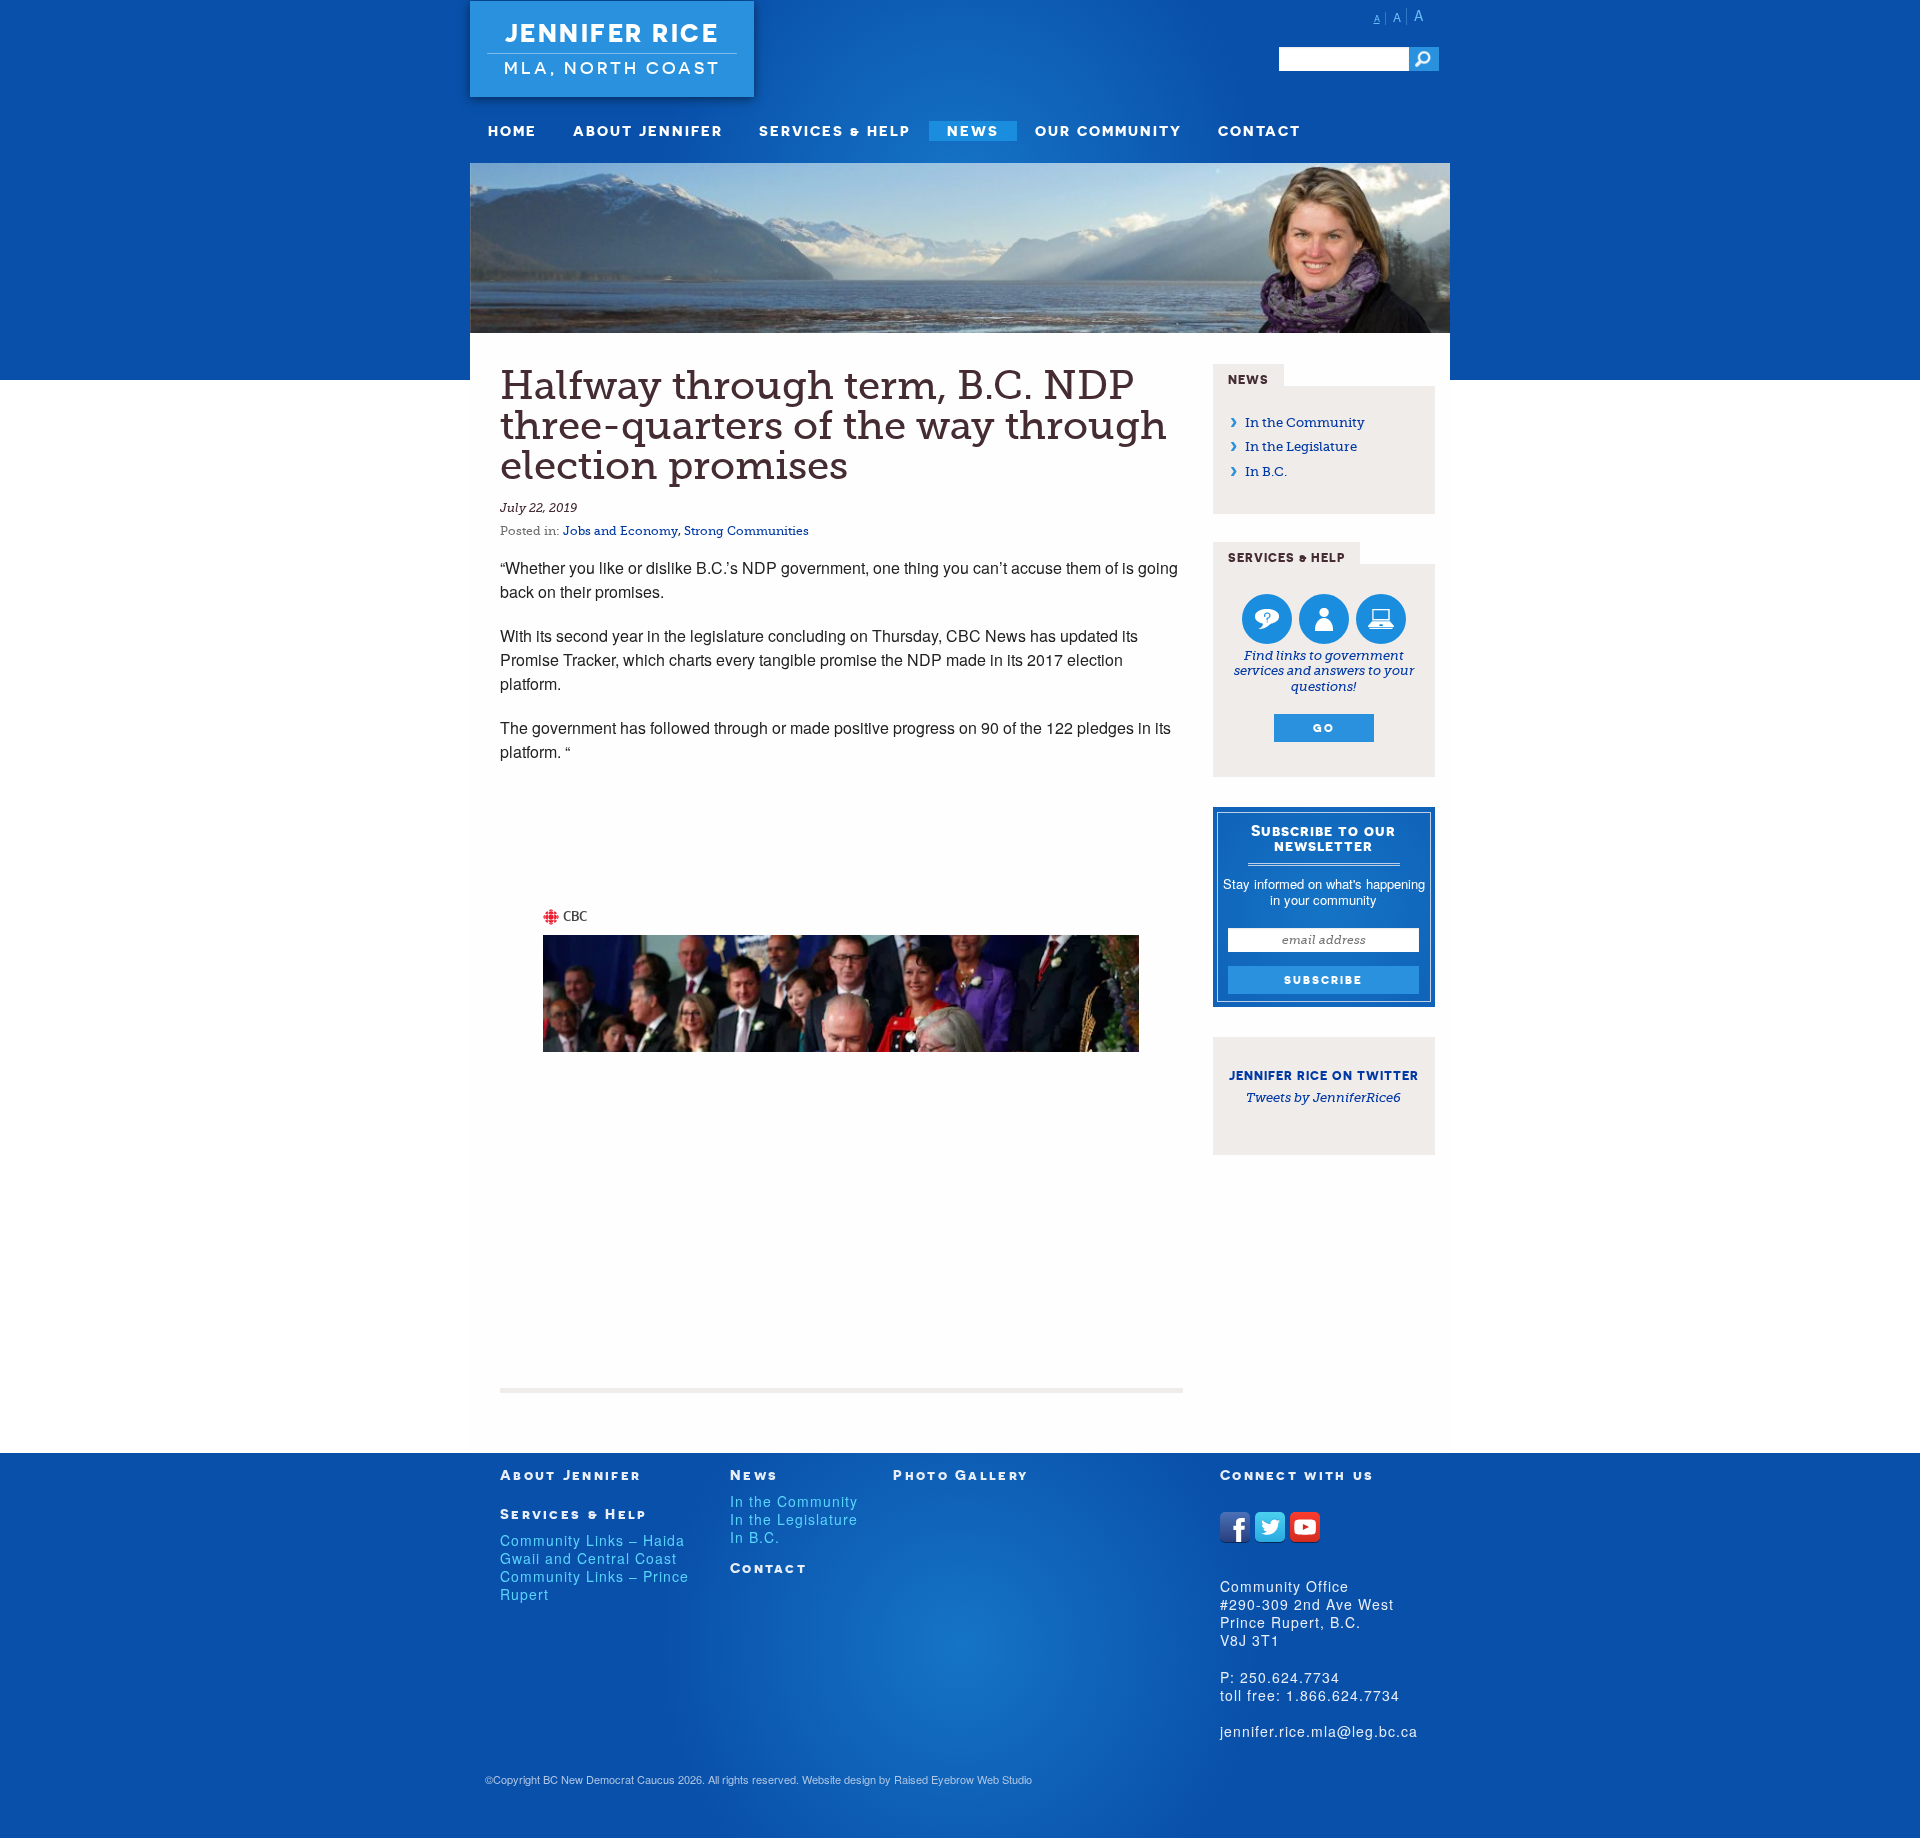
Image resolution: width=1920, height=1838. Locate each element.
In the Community (1305, 422)
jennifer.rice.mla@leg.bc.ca (1319, 1731)
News (973, 130)
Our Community (1108, 130)
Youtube (1305, 1527)
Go (1324, 728)
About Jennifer (648, 130)
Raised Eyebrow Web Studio (963, 1779)
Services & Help (835, 130)
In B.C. (1266, 471)
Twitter (1270, 1527)
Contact (1259, 130)
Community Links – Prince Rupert (594, 1585)
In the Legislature (1301, 446)
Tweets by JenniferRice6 (1323, 1097)
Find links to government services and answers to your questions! (1324, 671)
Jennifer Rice (612, 33)
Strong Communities (746, 531)
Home (512, 130)
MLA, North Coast (612, 67)
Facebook (1235, 1527)
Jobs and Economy (620, 531)
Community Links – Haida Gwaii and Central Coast (592, 1549)
